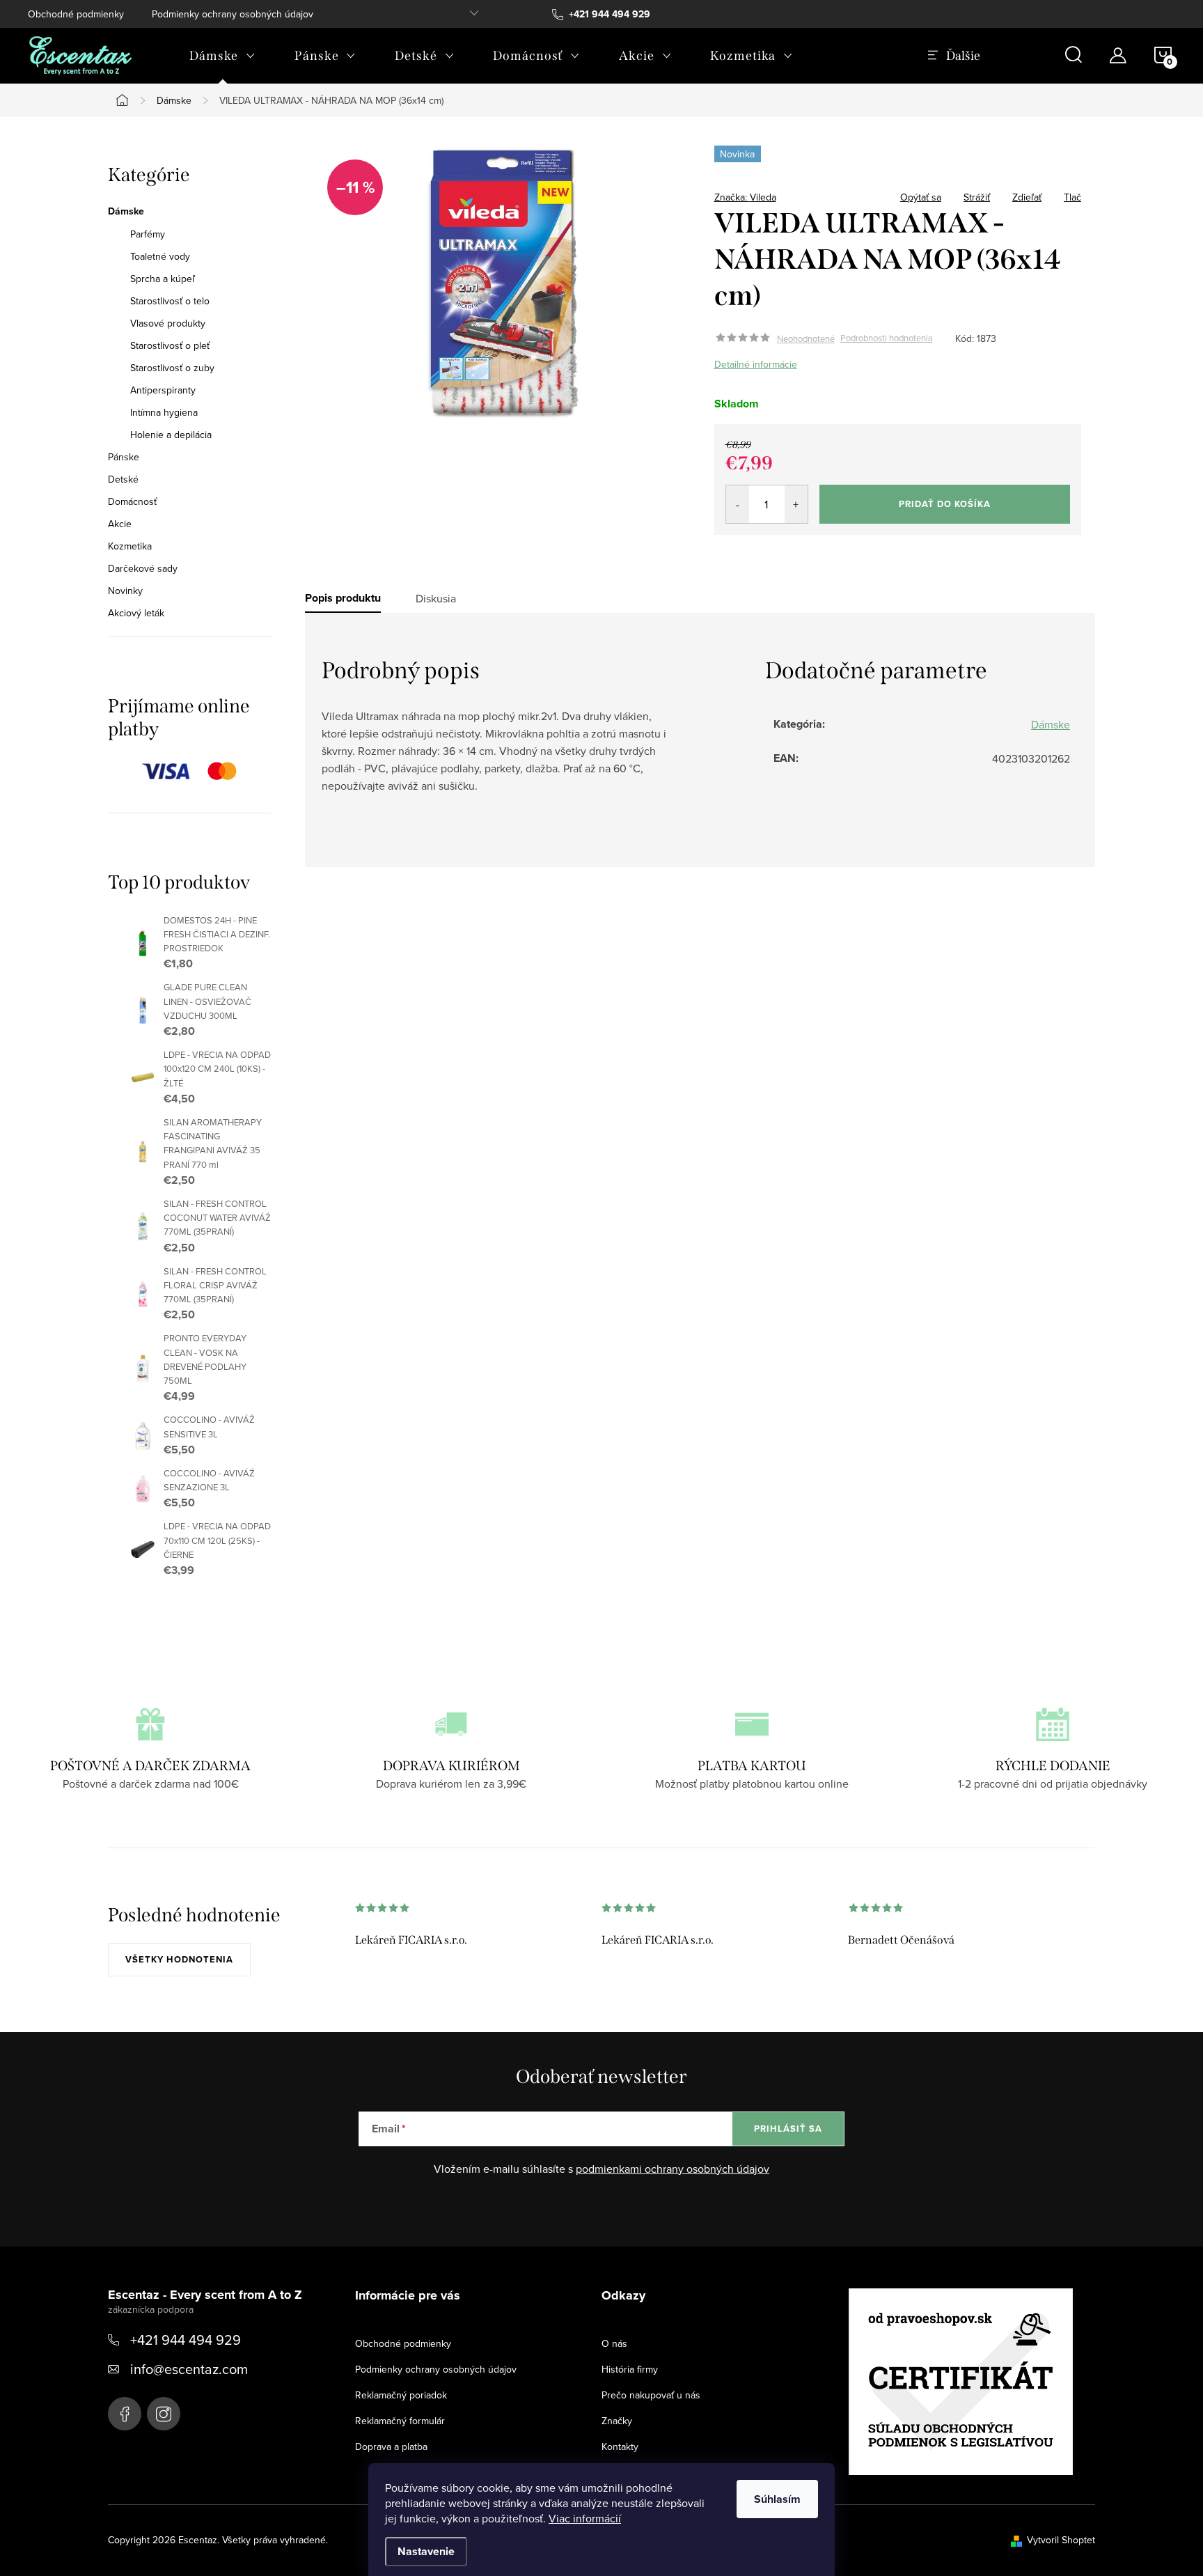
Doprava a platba (391, 2446)
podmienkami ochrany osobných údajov (673, 2169)
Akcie (120, 524)
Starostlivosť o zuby (172, 368)
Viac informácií (585, 2518)
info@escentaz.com (189, 2369)
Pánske (124, 457)
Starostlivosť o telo (170, 301)
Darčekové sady (143, 568)
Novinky (125, 591)
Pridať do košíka (945, 504)
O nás (614, 2343)
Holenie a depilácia (171, 435)
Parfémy (148, 234)
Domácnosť (132, 501)
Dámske (126, 212)
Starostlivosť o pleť (170, 345)
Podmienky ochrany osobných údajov (233, 14)
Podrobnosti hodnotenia (887, 338)
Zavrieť (812, 193)
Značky (617, 2421)
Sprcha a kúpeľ (163, 279)
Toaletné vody (160, 256)
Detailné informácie (756, 364)
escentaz (125, 2414)
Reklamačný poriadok (401, 2395)
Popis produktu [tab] (343, 598)
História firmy (630, 2369)
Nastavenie (426, 2551)
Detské (123, 479)
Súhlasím (777, 2499)
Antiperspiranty (163, 390)
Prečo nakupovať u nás (651, 2395)
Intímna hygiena (164, 412)
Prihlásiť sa (788, 2129)
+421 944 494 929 (186, 2340)
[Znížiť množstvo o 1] (738, 504)
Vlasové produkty (168, 323)
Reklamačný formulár (400, 2421)
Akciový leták (136, 613)
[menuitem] (222, 56)
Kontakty (620, 2446)
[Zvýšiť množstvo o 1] (796, 504)
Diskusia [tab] (436, 598)
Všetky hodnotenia (179, 1959)
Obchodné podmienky (76, 14)
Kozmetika (130, 546)
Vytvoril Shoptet (1061, 2540)
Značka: (745, 197)
